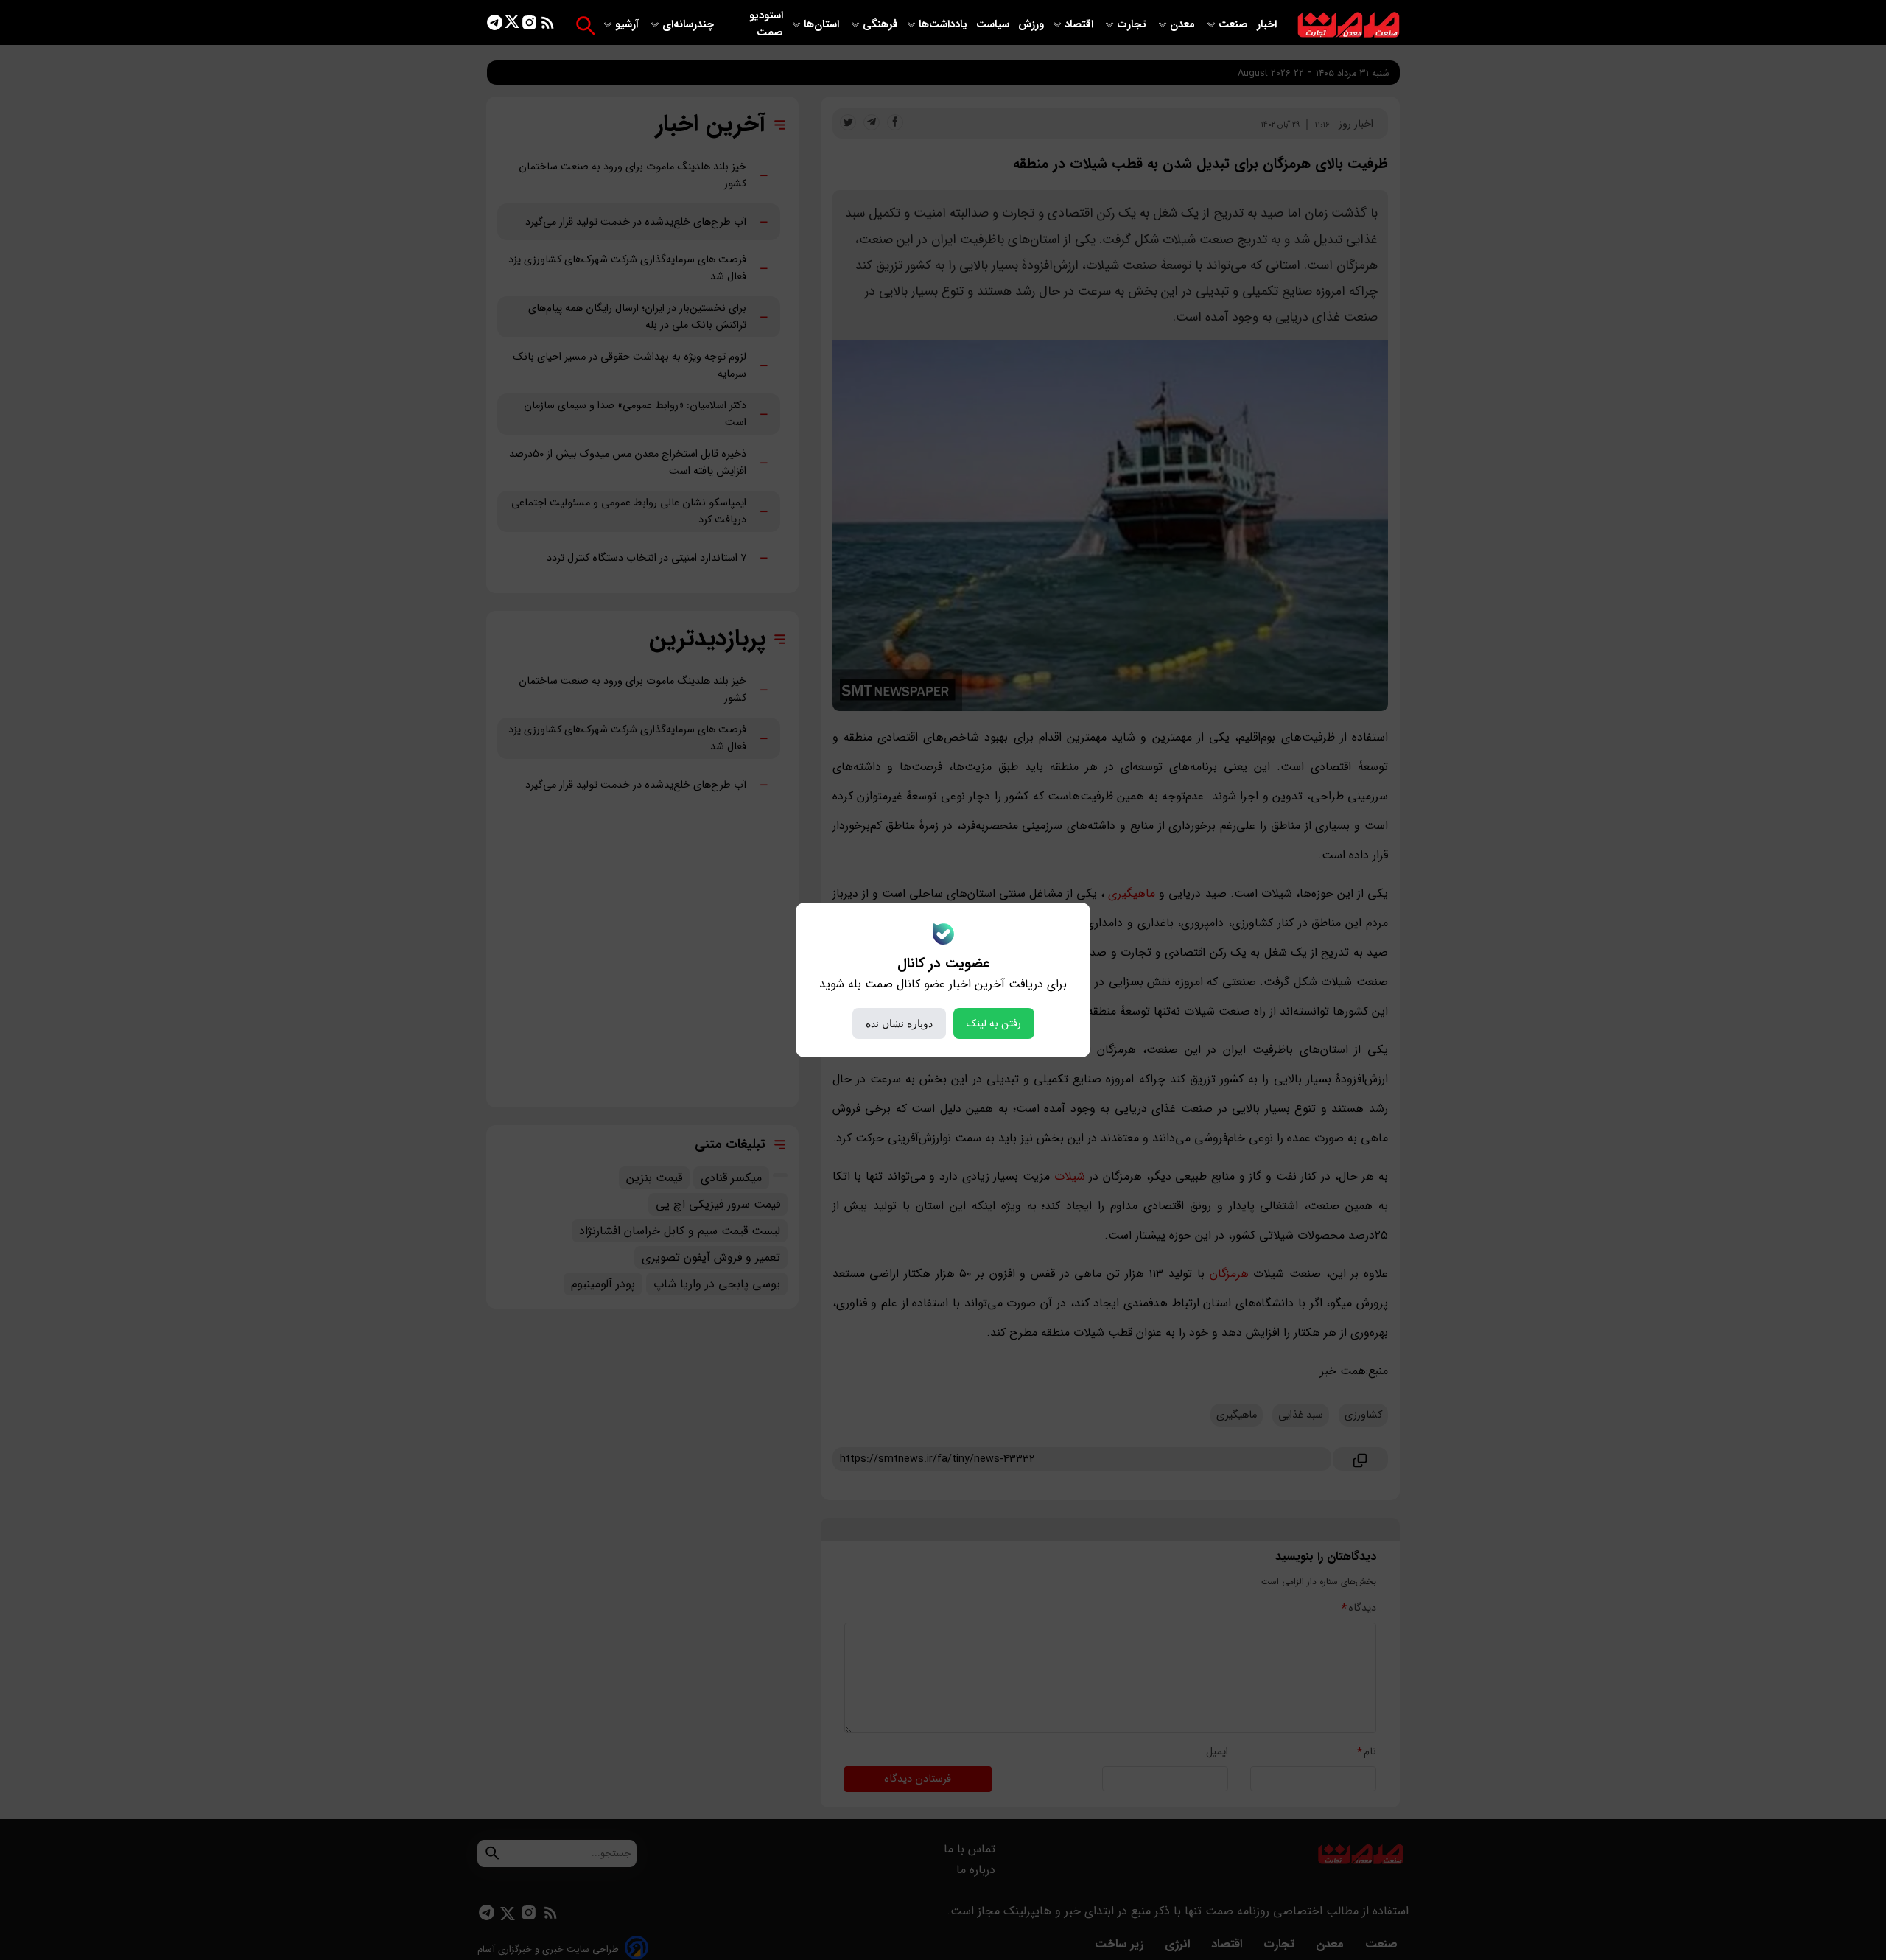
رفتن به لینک (994, 1023)
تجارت (1133, 25)
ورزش (1031, 25)
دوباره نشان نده (899, 1023)
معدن (1184, 25)
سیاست (994, 25)
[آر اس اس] (548, 25)
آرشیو (628, 25)
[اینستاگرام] (529, 25)
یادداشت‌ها (944, 25)
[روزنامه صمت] (1349, 25)
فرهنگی (880, 25)
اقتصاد (1080, 25)
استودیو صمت (766, 24)
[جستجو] (585, 25)
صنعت (1235, 25)
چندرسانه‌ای (690, 25)
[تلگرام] (495, 25)
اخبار (1267, 25)
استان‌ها (823, 25)
